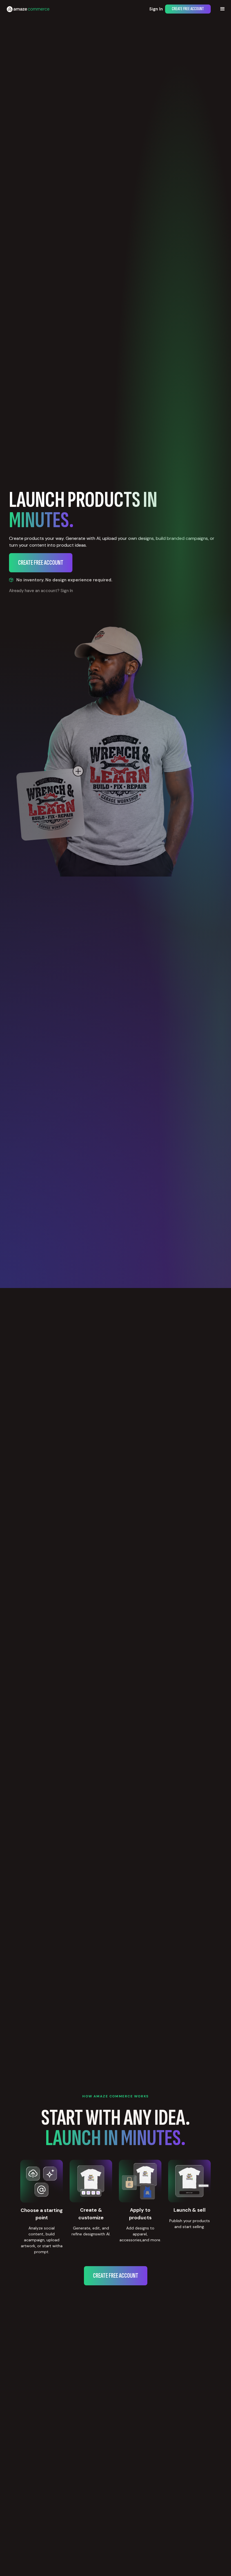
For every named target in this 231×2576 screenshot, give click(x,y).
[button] (223, 9)
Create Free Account (188, 9)
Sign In (156, 9)
